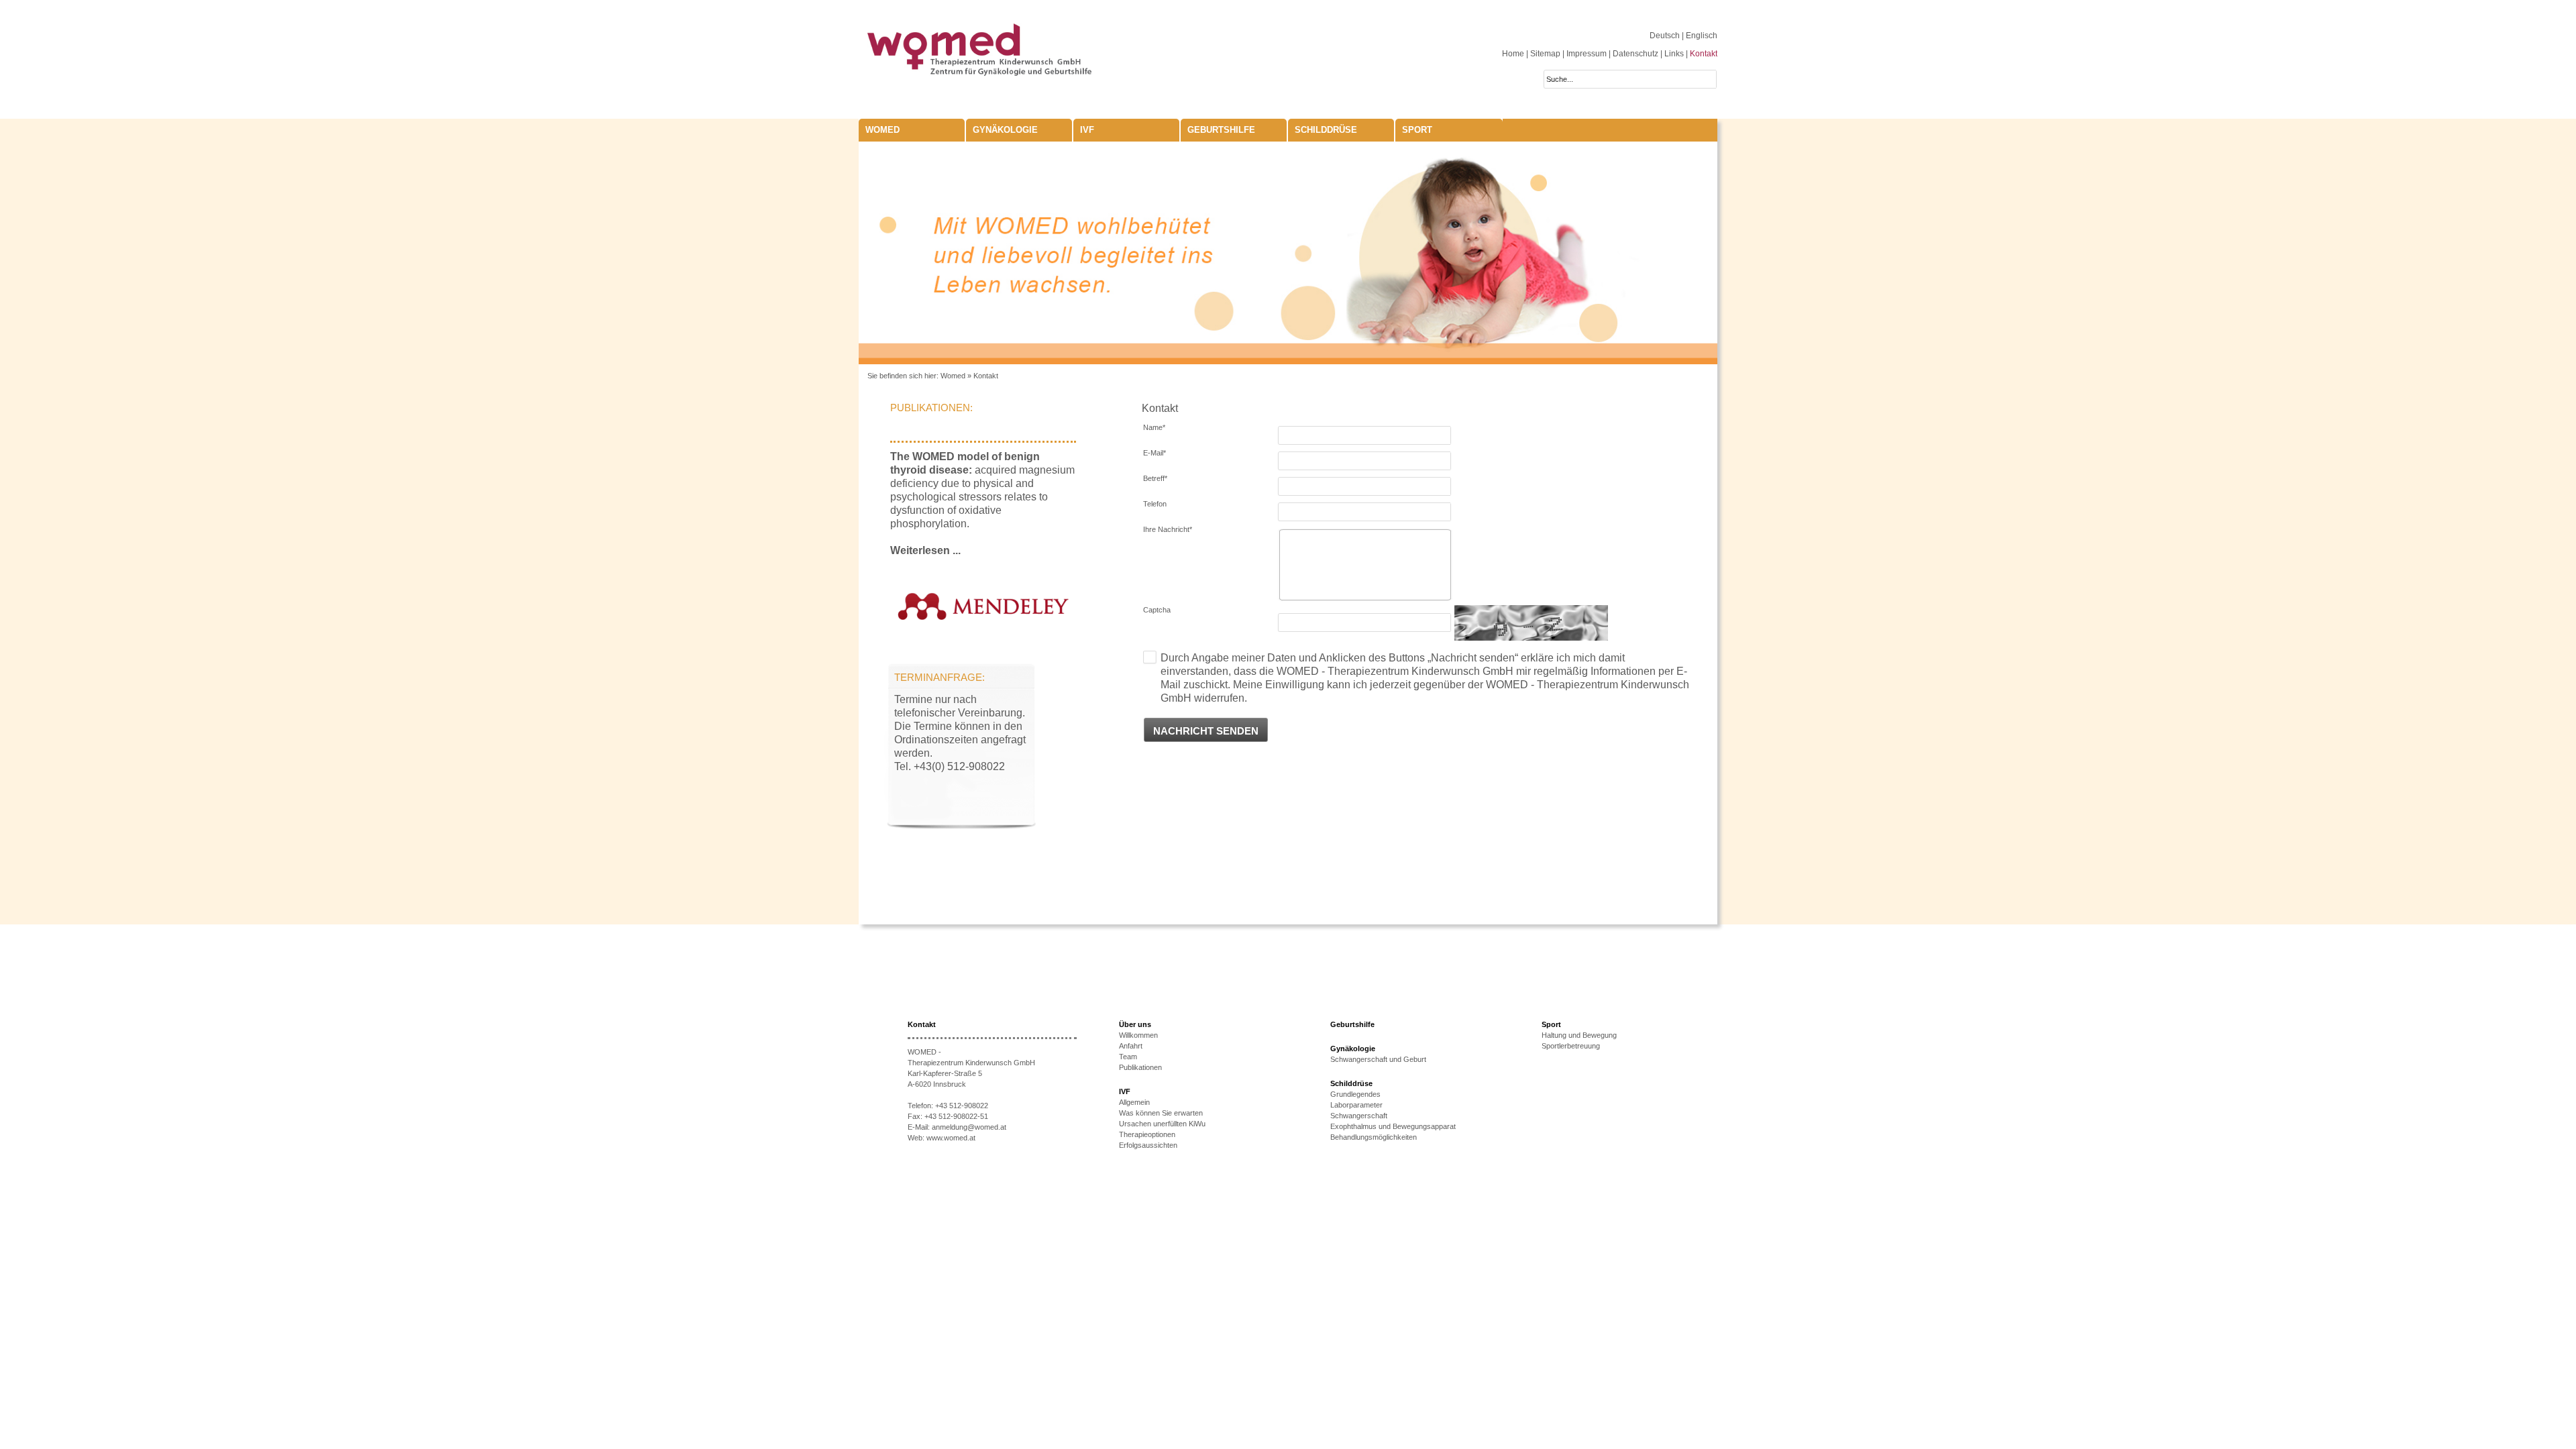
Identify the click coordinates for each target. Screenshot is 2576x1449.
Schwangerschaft (1359, 1116)
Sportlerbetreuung (1571, 1046)
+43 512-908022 (962, 1106)
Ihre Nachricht (1168, 529)
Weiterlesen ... (925, 550)
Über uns (1135, 1024)
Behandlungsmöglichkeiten (1374, 1137)
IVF (1087, 130)
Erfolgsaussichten (1148, 1145)
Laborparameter (1356, 1105)
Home (1513, 54)
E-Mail (1155, 453)
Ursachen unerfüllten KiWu (1162, 1124)
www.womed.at (951, 1138)
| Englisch (1700, 36)
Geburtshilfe (1221, 130)
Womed (953, 376)
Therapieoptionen (1147, 1134)
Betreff (1155, 478)
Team (1128, 1057)
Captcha (1157, 610)
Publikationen (1140, 1067)
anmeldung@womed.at (969, 1127)
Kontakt (1704, 54)
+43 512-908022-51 (956, 1116)
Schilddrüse (1326, 130)
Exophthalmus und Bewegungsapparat (1393, 1126)
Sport (1417, 130)
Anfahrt (1131, 1046)
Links (1674, 54)
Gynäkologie (1005, 130)
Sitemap (1545, 54)
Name (1154, 427)
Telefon (1155, 504)
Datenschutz (1635, 54)
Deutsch (1666, 36)
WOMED (882, 130)
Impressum (1587, 54)
